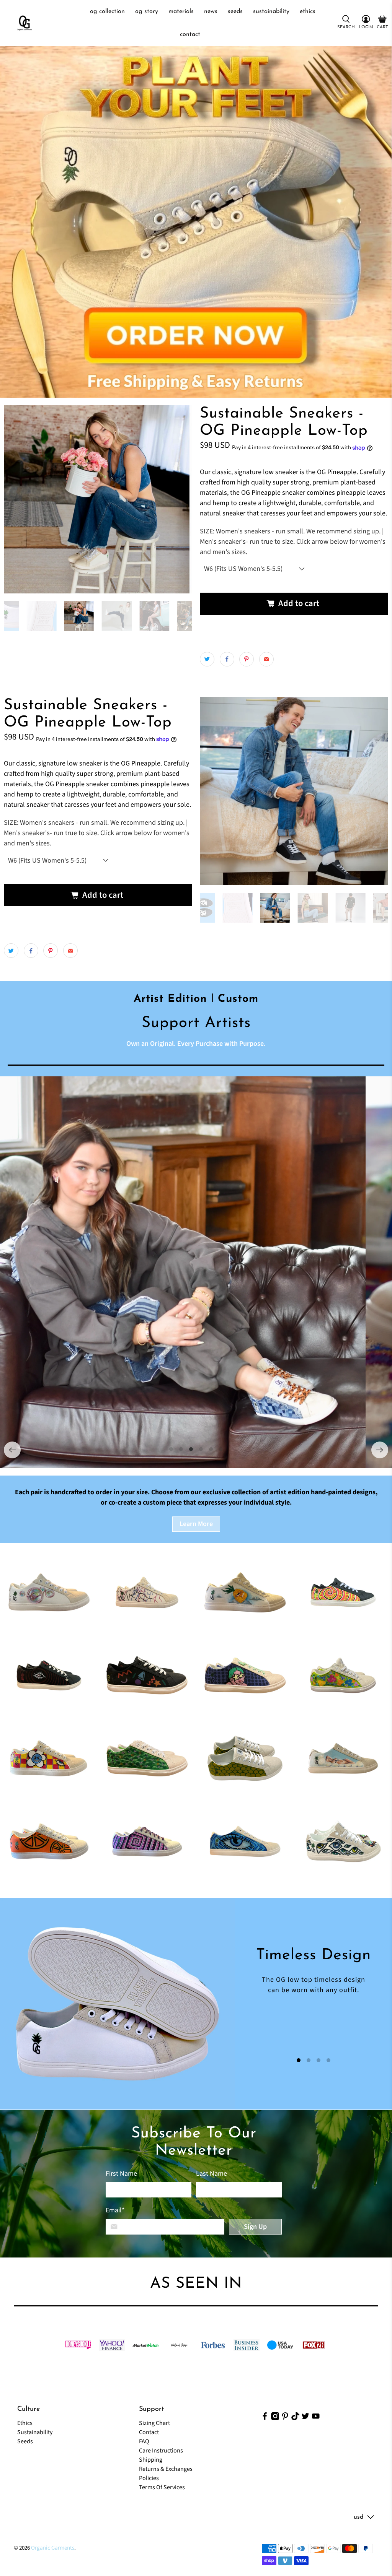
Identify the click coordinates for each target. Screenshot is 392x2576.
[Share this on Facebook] (227, 659)
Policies (149, 2478)
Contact (190, 34)
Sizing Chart (154, 2423)
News (211, 11)
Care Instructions (161, 2451)
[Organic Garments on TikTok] (296, 2418)
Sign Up (255, 2227)
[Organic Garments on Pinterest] (285, 2418)
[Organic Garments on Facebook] (265, 2418)
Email (115, 2210)
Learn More (196, 1524)
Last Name (212, 2174)
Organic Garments (53, 2548)
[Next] (380, 1450)
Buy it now (294, 629)
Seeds (235, 11)
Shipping (151, 2460)
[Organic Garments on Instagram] (275, 2418)
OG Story (147, 11)
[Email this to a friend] (266, 659)
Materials (181, 11)
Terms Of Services (162, 2487)
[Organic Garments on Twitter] (305, 2418)
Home (72, 11)
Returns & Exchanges (166, 2469)
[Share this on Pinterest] (247, 659)
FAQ (144, 2441)
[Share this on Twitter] (207, 659)
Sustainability (271, 11)
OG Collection (107, 11)
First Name (121, 2174)
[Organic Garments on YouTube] (316, 2418)
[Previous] (12, 1450)
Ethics (308, 11)
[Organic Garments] (24, 23)
